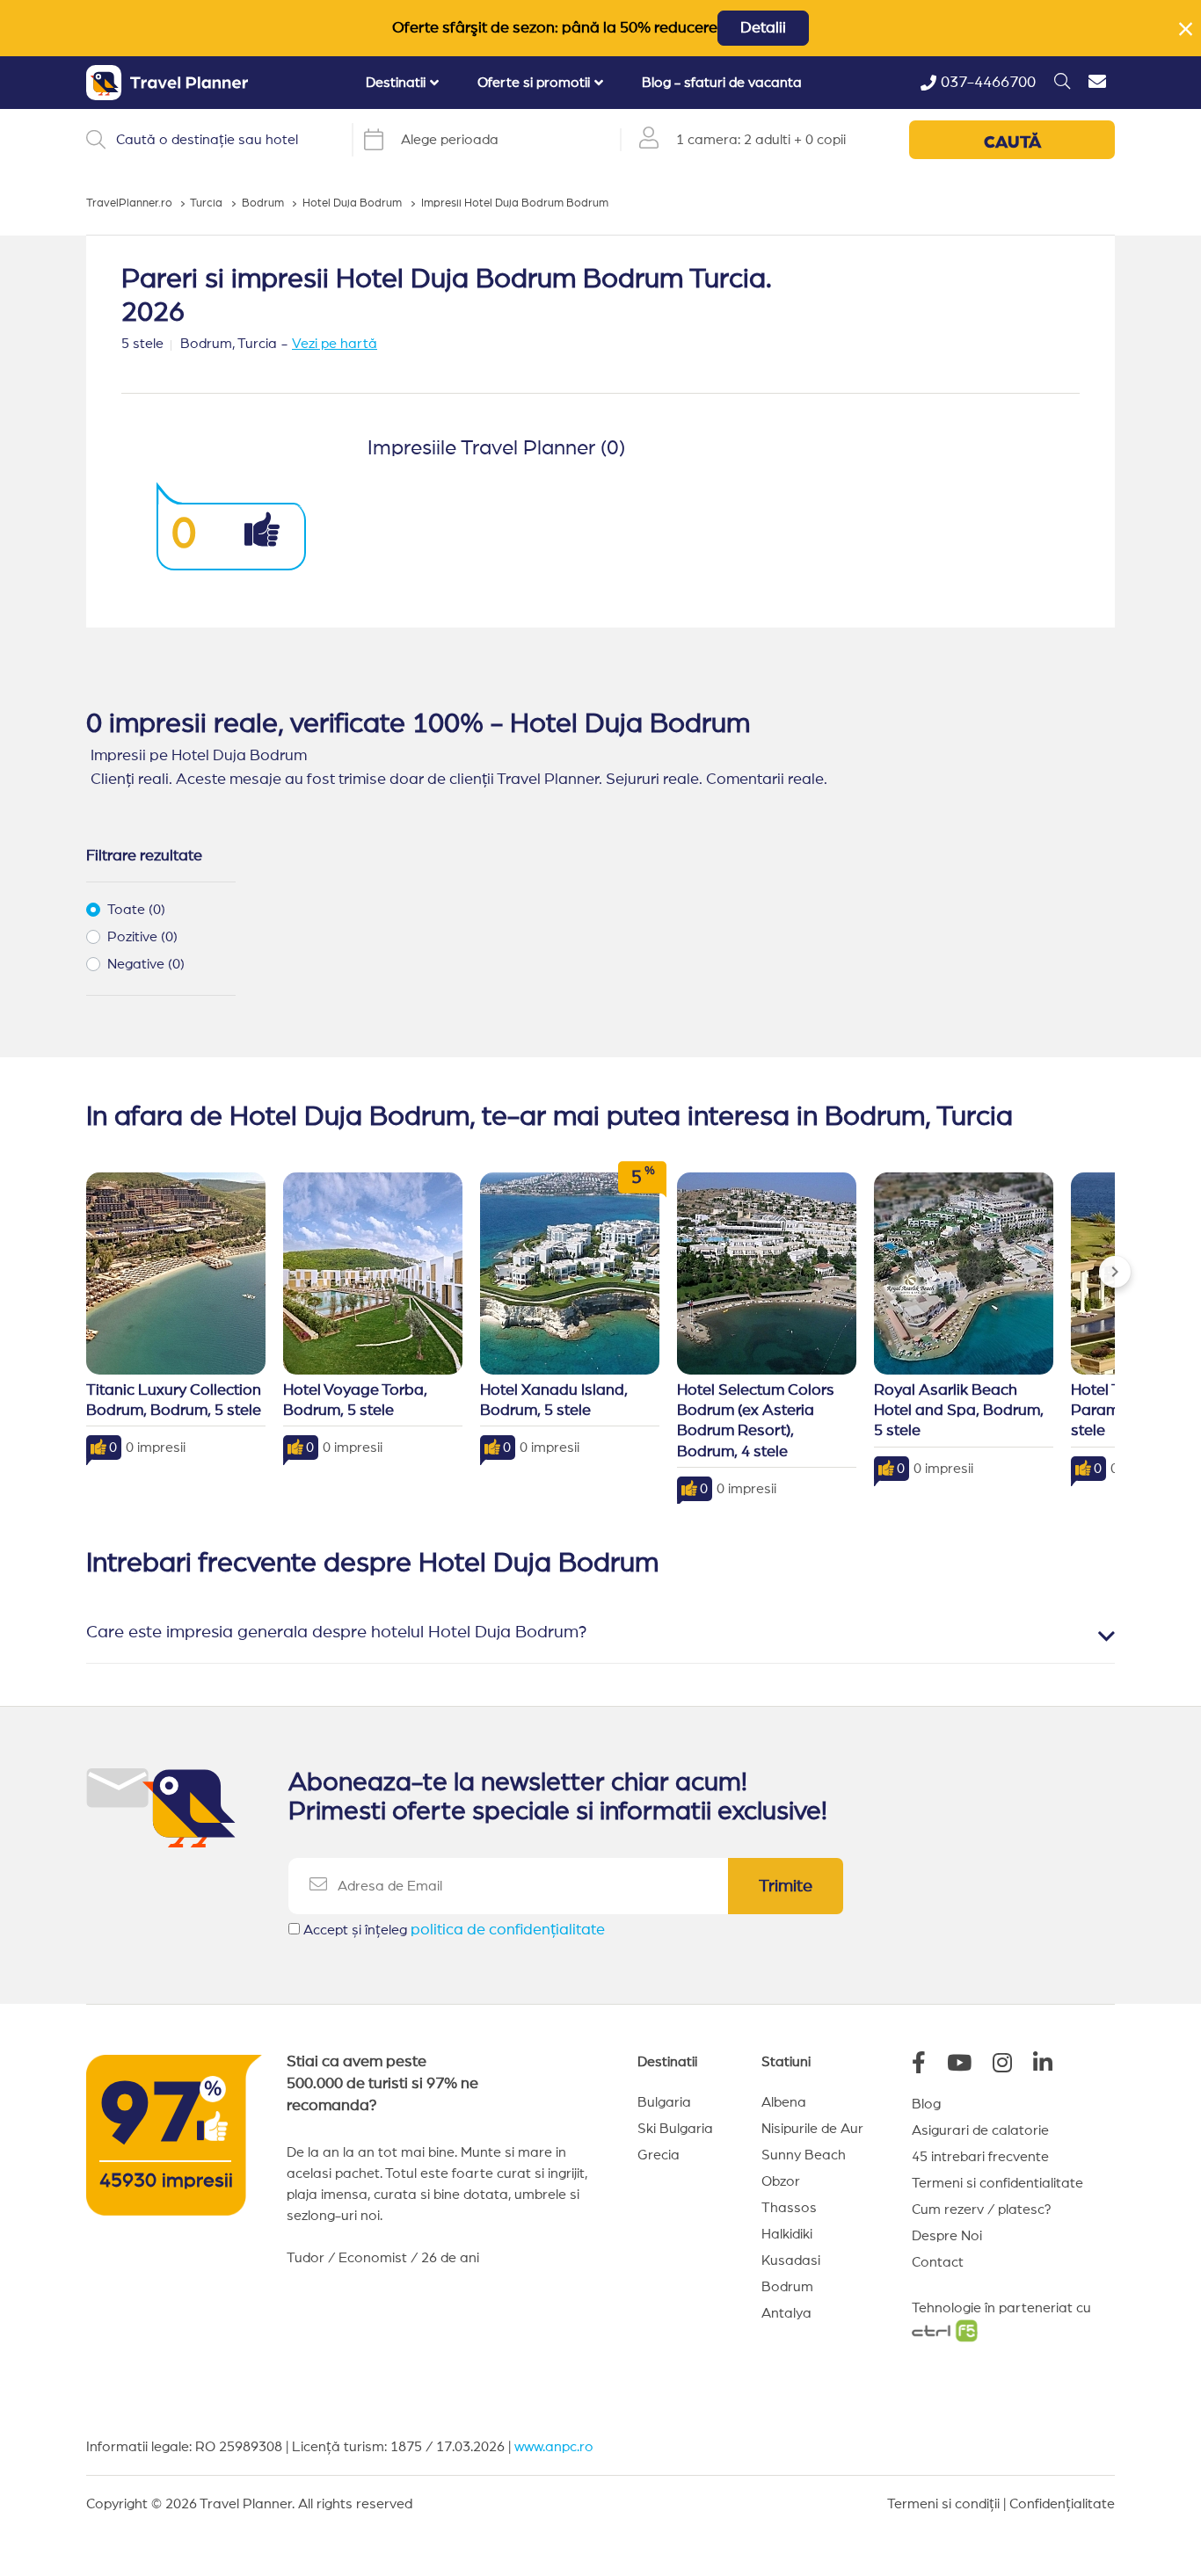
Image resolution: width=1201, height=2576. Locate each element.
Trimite (786, 1886)
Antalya (786, 2313)
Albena (784, 2102)
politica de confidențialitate (508, 1930)
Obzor (781, 2181)
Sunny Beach (804, 2155)
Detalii (763, 28)
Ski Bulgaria (675, 2129)
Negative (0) (146, 964)
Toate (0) (136, 910)
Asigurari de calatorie (980, 2130)
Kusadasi (791, 2260)
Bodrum (787, 2287)
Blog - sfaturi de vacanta (722, 83)
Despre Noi (947, 2236)
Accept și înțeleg (454, 1930)
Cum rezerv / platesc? (982, 2210)
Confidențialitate (1062, 2504)
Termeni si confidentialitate (997, 2183)
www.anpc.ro (554, 2447)
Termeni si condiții (943, 2504)
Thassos (789, 2208)
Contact (938, 2262)
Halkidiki (787, 2234)
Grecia (659, 2155)
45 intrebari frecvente (980, 2157)
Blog (926, 2104)
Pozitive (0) (142, 937)
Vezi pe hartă (335, 344)
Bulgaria (664, 2102)
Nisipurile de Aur (812, 2129)
